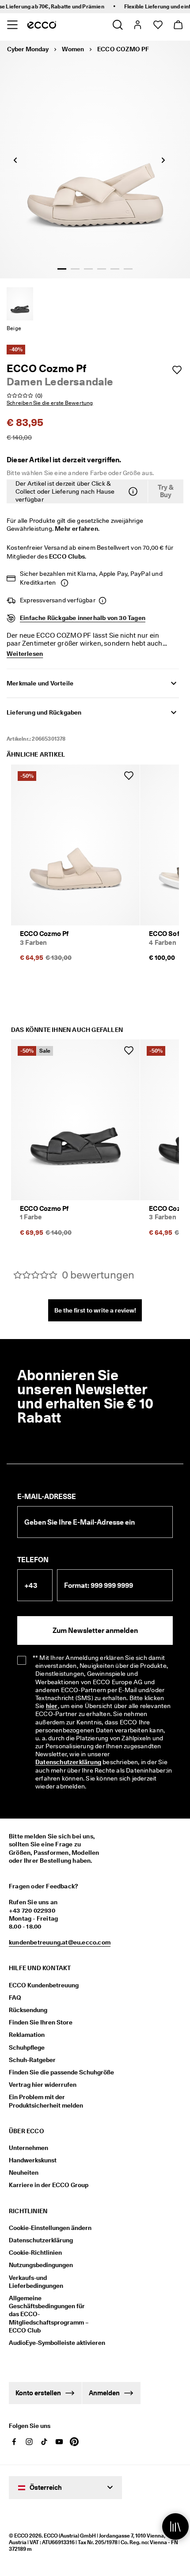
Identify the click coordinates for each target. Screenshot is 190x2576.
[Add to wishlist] (177, 370)
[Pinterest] (74, 2442)
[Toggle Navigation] (12, 25)
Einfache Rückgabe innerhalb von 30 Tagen (83, 618)
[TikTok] (44, 2442)
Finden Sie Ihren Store (41, 2022)
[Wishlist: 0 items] (158, 25)
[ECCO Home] (42, 25)
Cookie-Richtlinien (35, 2253)
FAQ (15, 1998)
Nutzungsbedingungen (41, 2265)
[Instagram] (29, 2442)
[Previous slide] (15, 160)
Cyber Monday (28, 49)
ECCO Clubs (67, 556)
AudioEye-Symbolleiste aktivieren (52, 2343)
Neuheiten (24, 2173)
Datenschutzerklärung (68, 1762)
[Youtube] (59, 2442)
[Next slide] (163, 160)
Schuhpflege (27, 2047)
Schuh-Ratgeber (32, 2060)
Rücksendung (28, 2010)
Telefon (33, 1560)
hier (52, 1706)
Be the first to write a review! (95, 1310)
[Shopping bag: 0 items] (178, 25)
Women (73, 49)
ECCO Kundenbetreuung (44, 1985)
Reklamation (27, 2035)
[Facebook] (14, 2442)
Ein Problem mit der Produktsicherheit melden (46, 2101)
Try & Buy (166, 491)
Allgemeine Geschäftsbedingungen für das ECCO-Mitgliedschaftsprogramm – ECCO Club (49, 2314)
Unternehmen (28, 2148)
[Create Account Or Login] (137, 25)
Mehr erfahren (76, 529)
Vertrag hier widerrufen (43, 2085)
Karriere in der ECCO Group (49, 2185)
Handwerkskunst (33, 2160)
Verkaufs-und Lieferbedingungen (36, 2282)
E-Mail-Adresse (47, 1497)
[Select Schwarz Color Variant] (20, 304)
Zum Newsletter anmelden (95, 1630)
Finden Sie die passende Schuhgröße (61, 2072)
